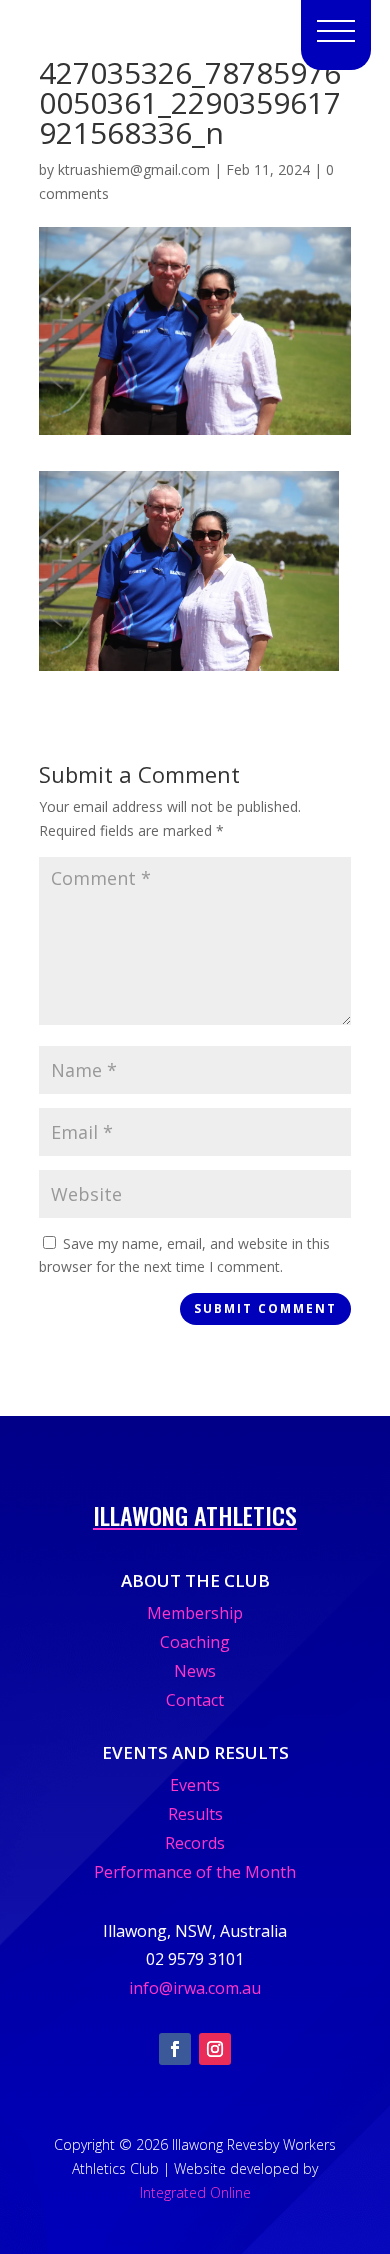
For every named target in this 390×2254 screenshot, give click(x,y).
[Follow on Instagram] (215, 2049)
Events (195, 1785)
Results (195, 1814)
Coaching (195, 1642)
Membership (195, 1613)
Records (195, 1843)
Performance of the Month (195, 1872)
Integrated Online (195, 2192)
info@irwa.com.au (195, 1988)
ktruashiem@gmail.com (134, 169)
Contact (195, 1700)
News (195, 1671)
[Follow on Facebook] (175, 2049)
